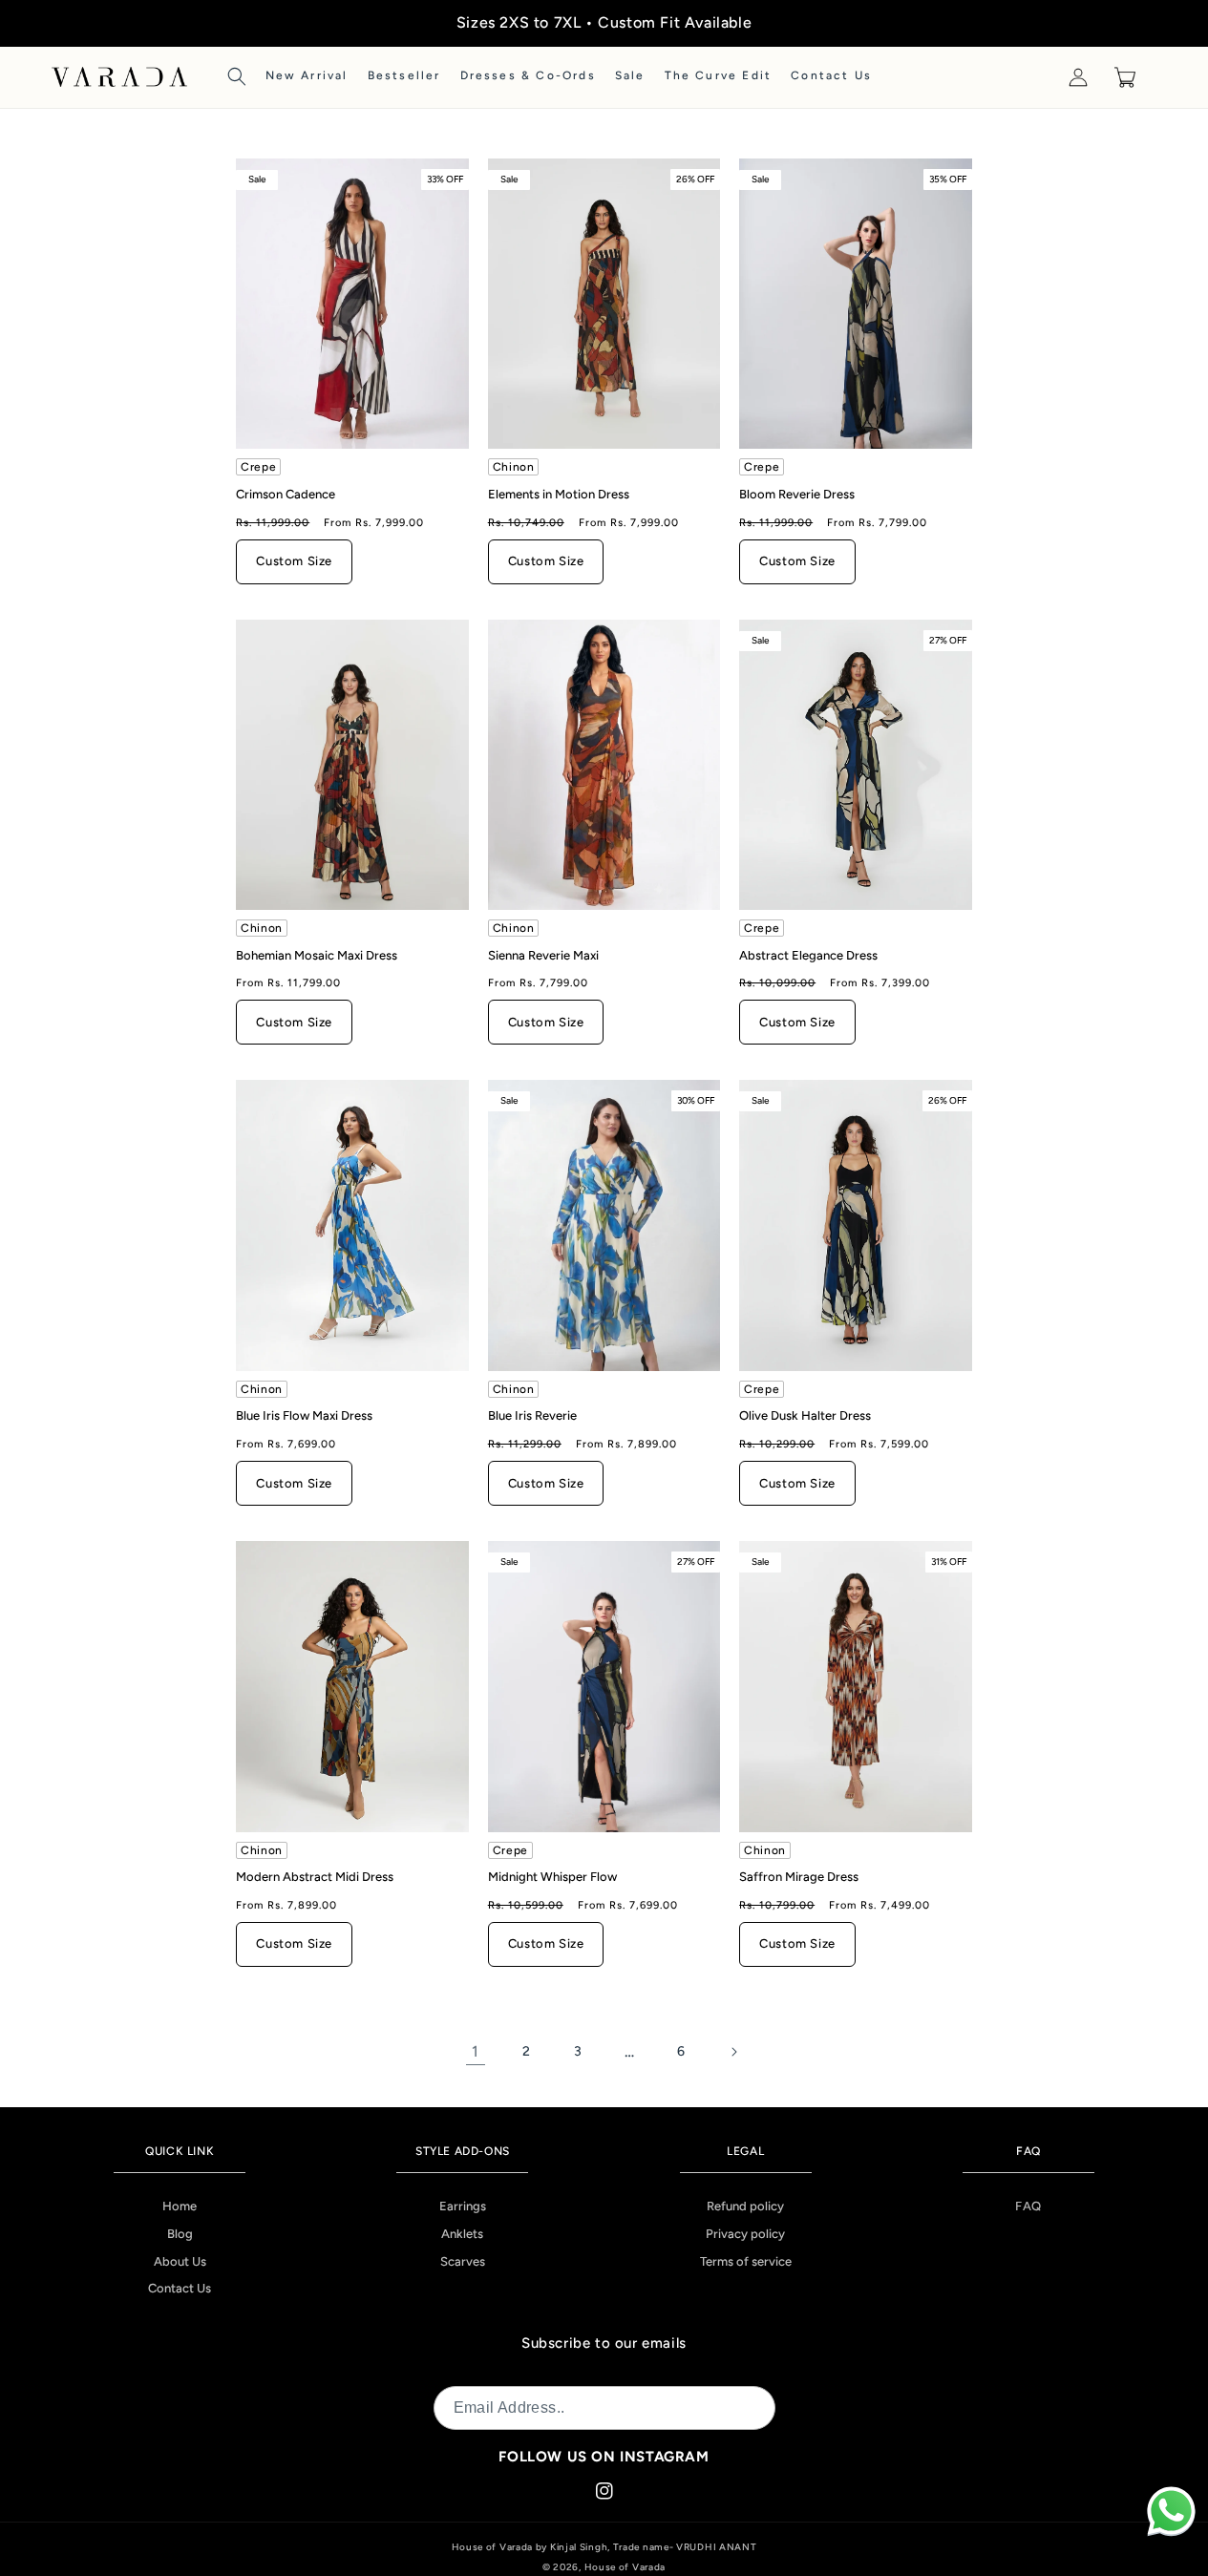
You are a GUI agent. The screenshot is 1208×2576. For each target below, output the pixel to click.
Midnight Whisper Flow (552, 1877)
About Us (180, 2261)
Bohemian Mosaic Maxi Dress (317, 955)
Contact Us (180, 2288)
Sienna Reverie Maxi (543, 955)
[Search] (237, 76)
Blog (180, 2234)
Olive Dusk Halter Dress (805, 1415)
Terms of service (746, 2261)
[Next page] (733, 2052)
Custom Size (294, 561)
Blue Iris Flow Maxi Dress (304, 1415)
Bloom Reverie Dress (797, 494)
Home (180, 2206)
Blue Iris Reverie (532, 1415)
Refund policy (745, 2206)
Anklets (462, 2234)
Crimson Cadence (286, 494)
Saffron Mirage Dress (799, 1877)
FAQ (1028, 2206)
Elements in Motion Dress (559, 494)
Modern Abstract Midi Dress (315, 1877)
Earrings (463, 2206)
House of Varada (625, 2567)
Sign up (737, 2407)
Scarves (463, 2261)
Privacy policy (745, 2234)
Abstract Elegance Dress (808, 955)
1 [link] (476, 2051)
